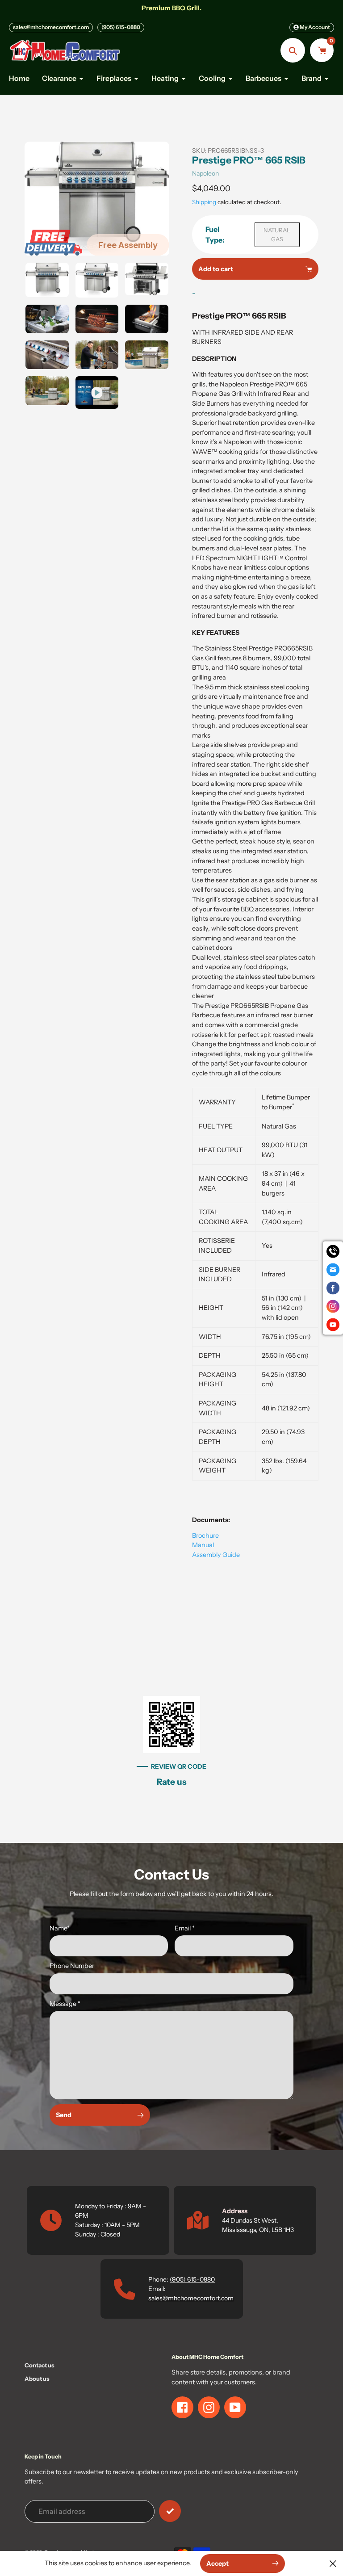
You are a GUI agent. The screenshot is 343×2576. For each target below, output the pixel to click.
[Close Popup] (333, 2563)
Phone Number (72, 1966)
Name (60, 1928)
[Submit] (170, 2511)
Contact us (40, 2365)
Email (185, 1928)
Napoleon (205, 173)
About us (37, 2379)
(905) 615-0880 (121, 27)
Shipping (204, 202)
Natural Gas (277, 235)
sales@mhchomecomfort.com (51, 27)
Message (65, 2004)
